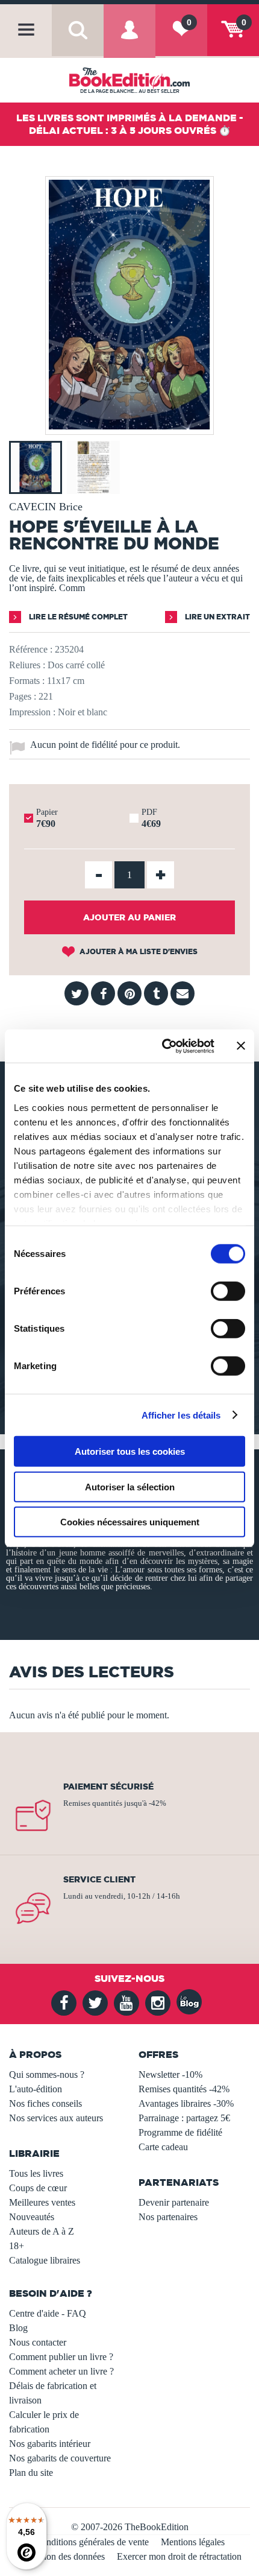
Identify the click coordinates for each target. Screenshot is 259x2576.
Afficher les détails (181, 1415)
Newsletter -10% (170, 2074)
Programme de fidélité (180, 2132)
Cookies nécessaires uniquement (130, 1522)
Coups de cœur (38, 2188)
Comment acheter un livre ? (61, 2371)
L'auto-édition (36, 2089)
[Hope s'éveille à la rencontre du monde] (129, 426)
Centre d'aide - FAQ (48, 2313)
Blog (18, 2328)
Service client (99, 1879)
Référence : (31, 649)
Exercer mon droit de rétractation (179, 2556)
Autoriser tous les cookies (130, 1451)
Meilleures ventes (42, 2202)
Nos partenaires (168, 2217)
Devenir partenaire (174, 2202)
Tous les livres (36, 2173)
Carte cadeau (163, 2147)
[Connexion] (129, 40)
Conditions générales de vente (92, 2542)
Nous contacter (38, 2342)
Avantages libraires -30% (186, 2103)
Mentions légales (193, 2542)
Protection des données (61, 2556)
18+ (17, 2246)
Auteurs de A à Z (42, 2231)
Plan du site (31, 2473)
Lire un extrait (217, 617)
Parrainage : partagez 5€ (184, 2118)
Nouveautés (32, 2217)
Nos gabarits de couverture (60, 2458)
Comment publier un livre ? (61, 2357)
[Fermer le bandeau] (241, 1046)
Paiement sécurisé (108, 1786)
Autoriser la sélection (130, 1486)
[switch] (228, 1291)
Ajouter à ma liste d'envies (138, 951)
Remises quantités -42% (184, 2089)
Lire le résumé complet (77, 617)
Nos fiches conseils (45, 2103)
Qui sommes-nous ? (47, 2074)
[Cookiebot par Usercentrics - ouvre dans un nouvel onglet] (163, 1046)
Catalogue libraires (45, 2260)
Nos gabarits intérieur (50, 2444)
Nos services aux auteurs (56, 2118)
